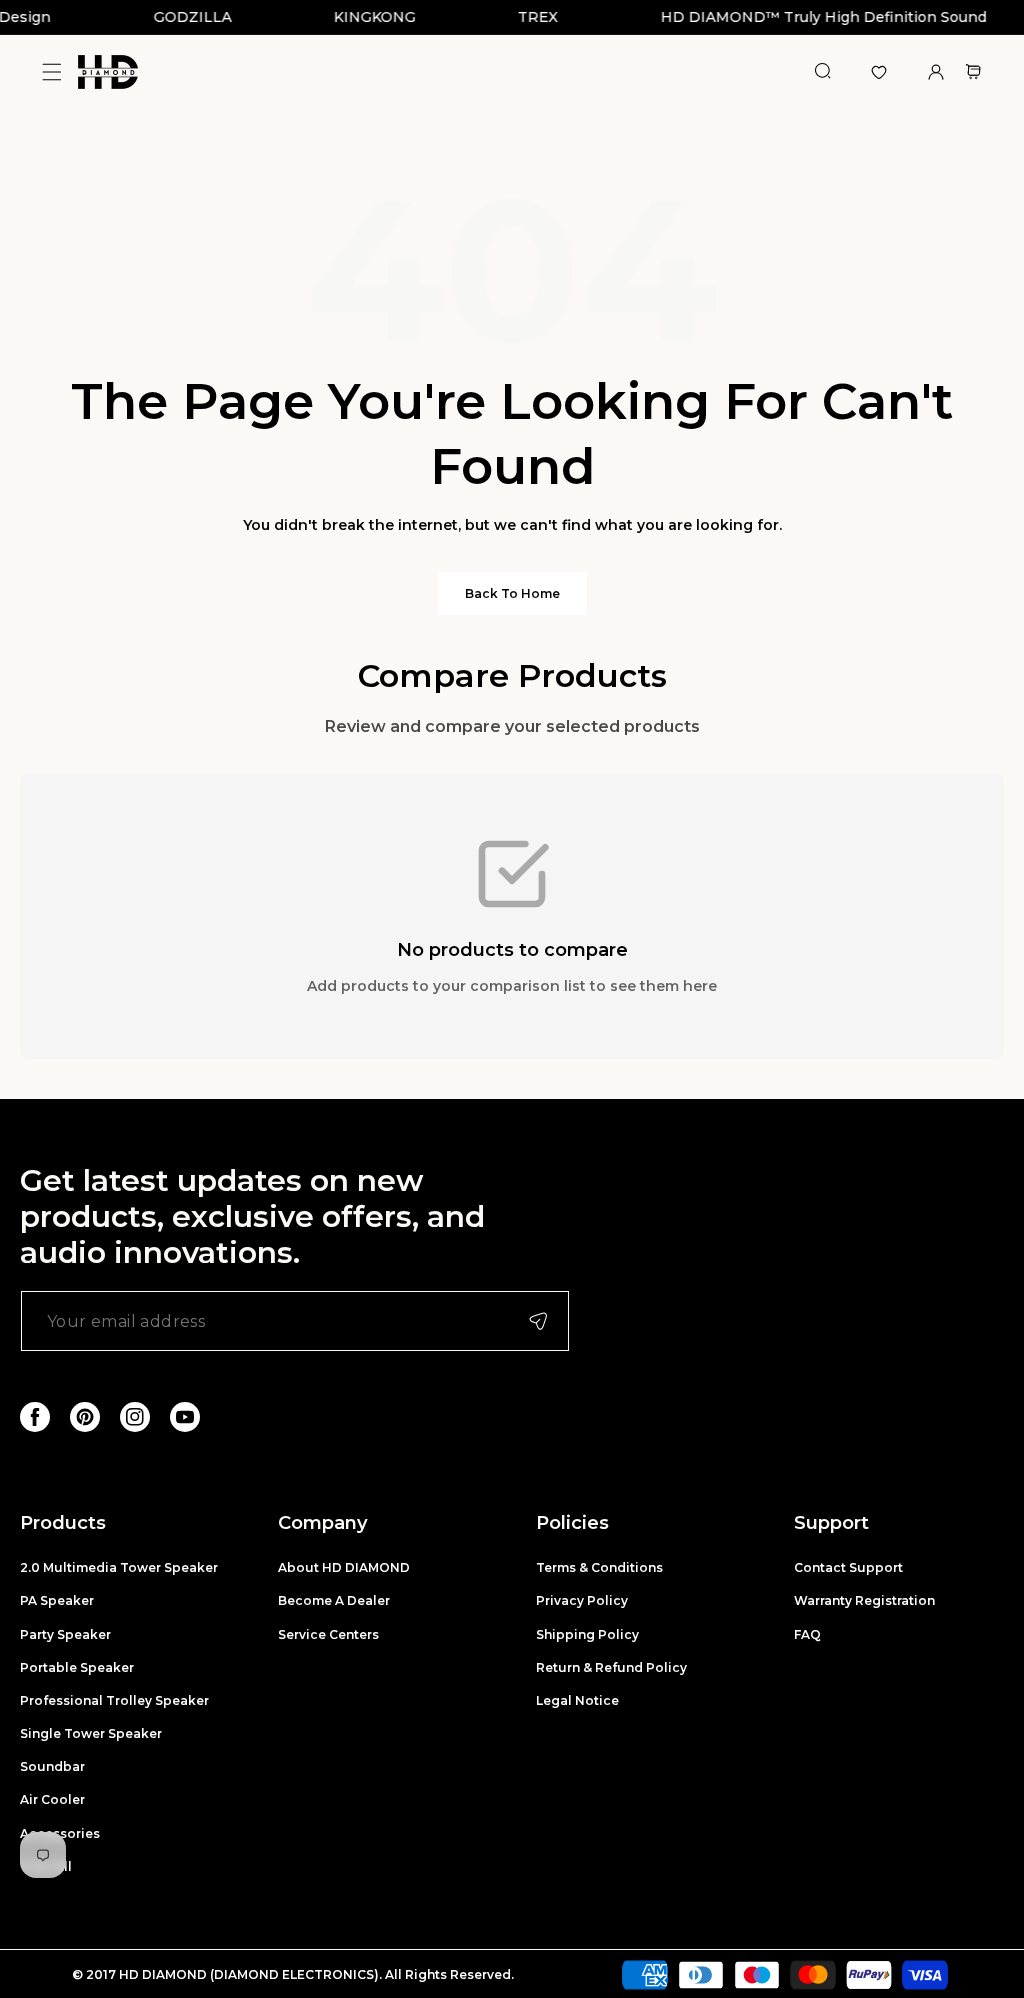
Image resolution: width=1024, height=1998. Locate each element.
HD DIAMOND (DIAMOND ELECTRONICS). (252, 1974)
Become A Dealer (334, 1600)
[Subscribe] (538, 1321)
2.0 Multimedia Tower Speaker (119, 1567)
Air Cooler (52, 1799)
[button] (51, 72)
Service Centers (328, 1634)
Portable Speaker (77, 1667)
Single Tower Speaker (91, 1733)
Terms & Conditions (599, 1567)
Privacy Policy (582, 1600)
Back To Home (512, 593)
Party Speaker (65, 1634)
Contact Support (848, 1567)
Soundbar (52, 1766)
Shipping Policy (587, 1634)
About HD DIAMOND (344, 1567)
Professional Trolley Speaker (114, 1700)
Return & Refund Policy (611, 1667)
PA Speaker (57, 1600)
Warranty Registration (864, 1600)
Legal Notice (577, 1700)
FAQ (807, 1634)
